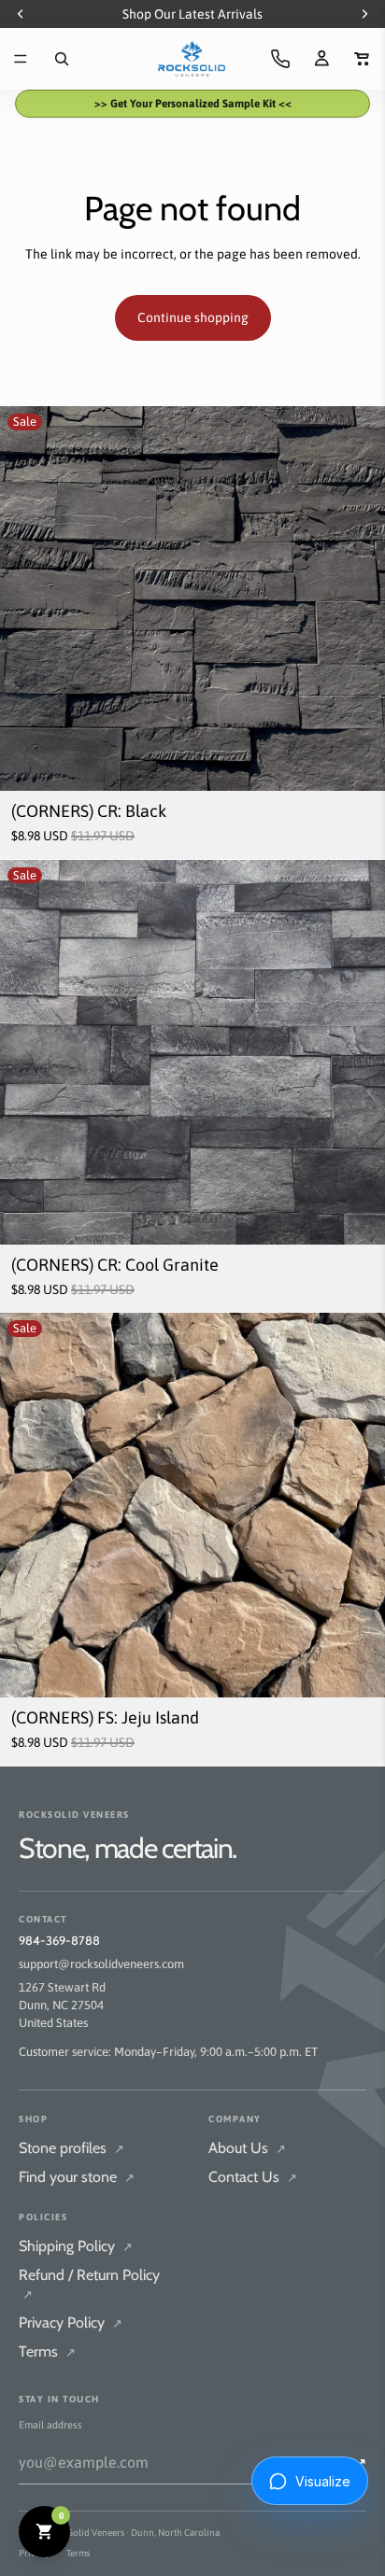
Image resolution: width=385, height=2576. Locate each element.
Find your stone (77, 2177)
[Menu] (21, 59)
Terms (47, 2351)
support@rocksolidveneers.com (101, 1964)
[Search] (62, 59)
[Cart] (363, 59)
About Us (247, 2148)
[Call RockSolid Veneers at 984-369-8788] (280, 59)
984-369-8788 (59, 1940)
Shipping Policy (76, 2246)
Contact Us (253, 2177)
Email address (50, 2425)
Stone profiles (71, 2148)
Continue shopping (193, 317)
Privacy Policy (71, 2323)
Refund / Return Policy (89, 2284)
